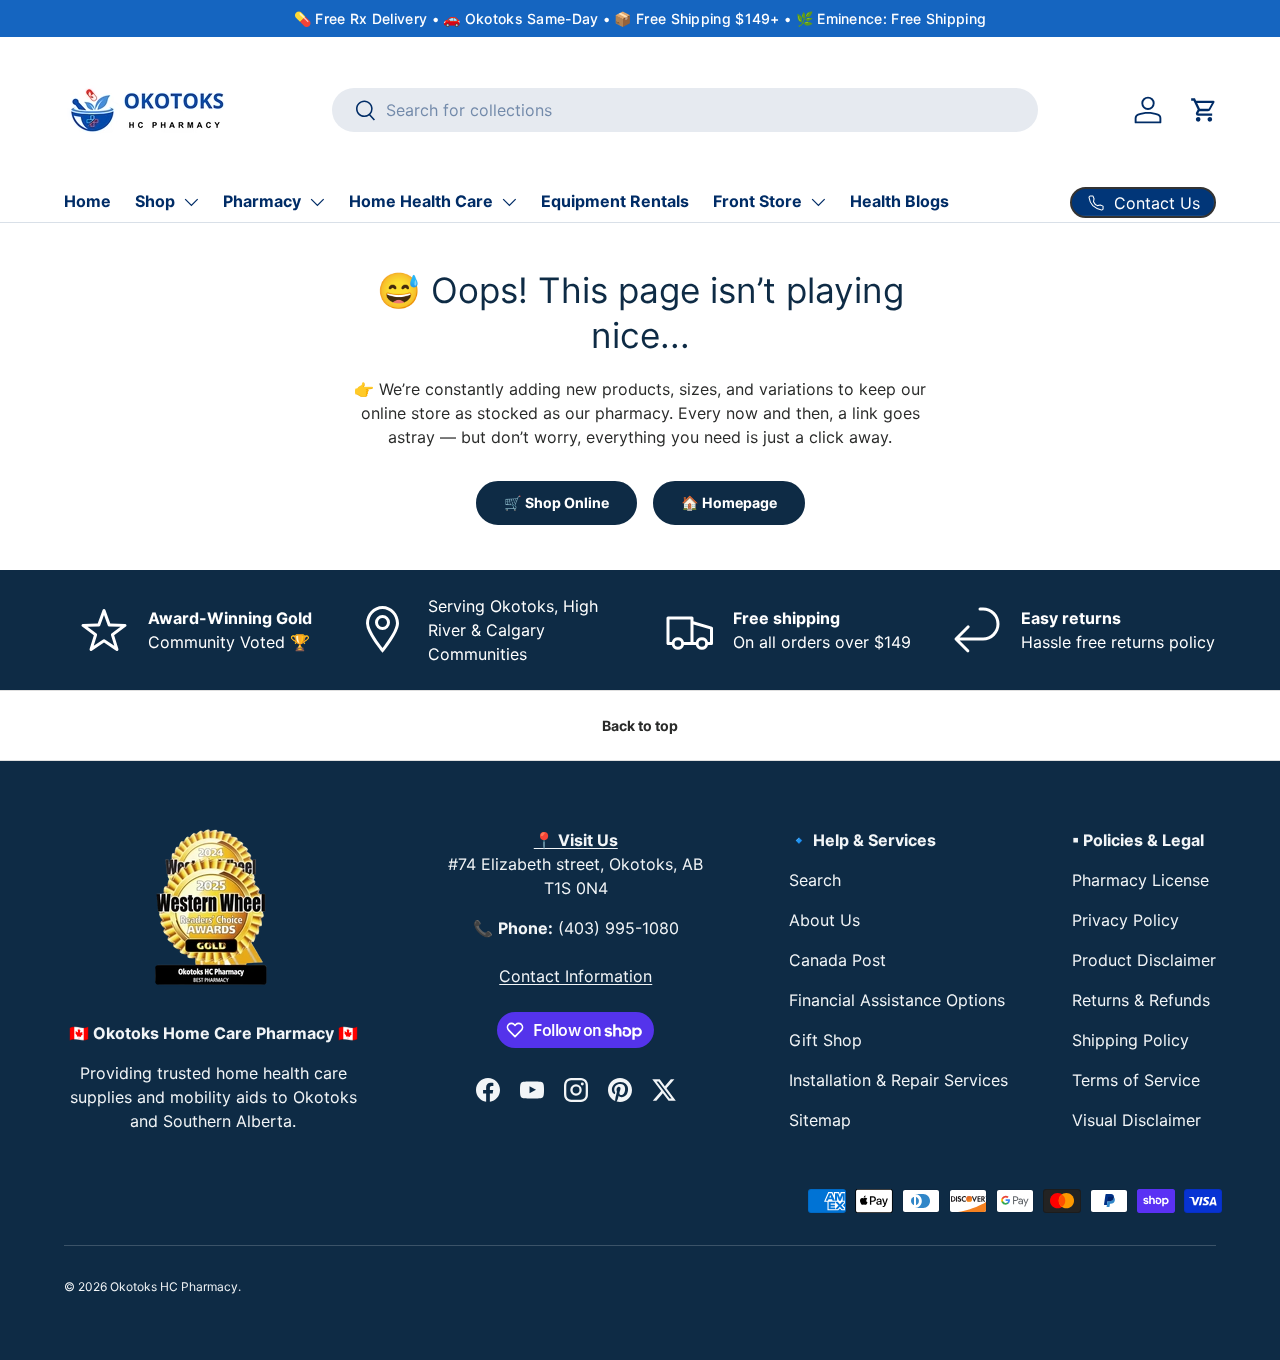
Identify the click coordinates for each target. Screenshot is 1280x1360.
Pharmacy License (1140, 880)
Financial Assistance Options (897, 1000)
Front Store (757, 201)
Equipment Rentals (615, 201)
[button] (1204, 110)
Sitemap (820, 1120)
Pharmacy (262, 201)
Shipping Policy (1130, 1040)
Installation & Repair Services (898, 1080)
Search (815, 880)
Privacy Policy (1125, 920)
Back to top (640, 725)
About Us (824, 920)
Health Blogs (899, 201)
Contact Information (575, 976)
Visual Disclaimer (1136, 1120)
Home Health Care (421, 201)
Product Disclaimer (1144, 960)
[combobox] (685, 110)
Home (87, 201)
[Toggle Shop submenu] (191, 202)
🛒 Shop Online (556, 502)
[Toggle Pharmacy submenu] (317, 202)
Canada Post (837, 960)
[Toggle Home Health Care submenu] (509, 202)
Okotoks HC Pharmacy (174, 1286)
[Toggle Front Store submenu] (818, 202)
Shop (155, 201)
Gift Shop (825, 1040)
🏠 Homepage (729, 502)
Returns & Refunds (1141, 1000)
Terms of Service (1136, 1080)
